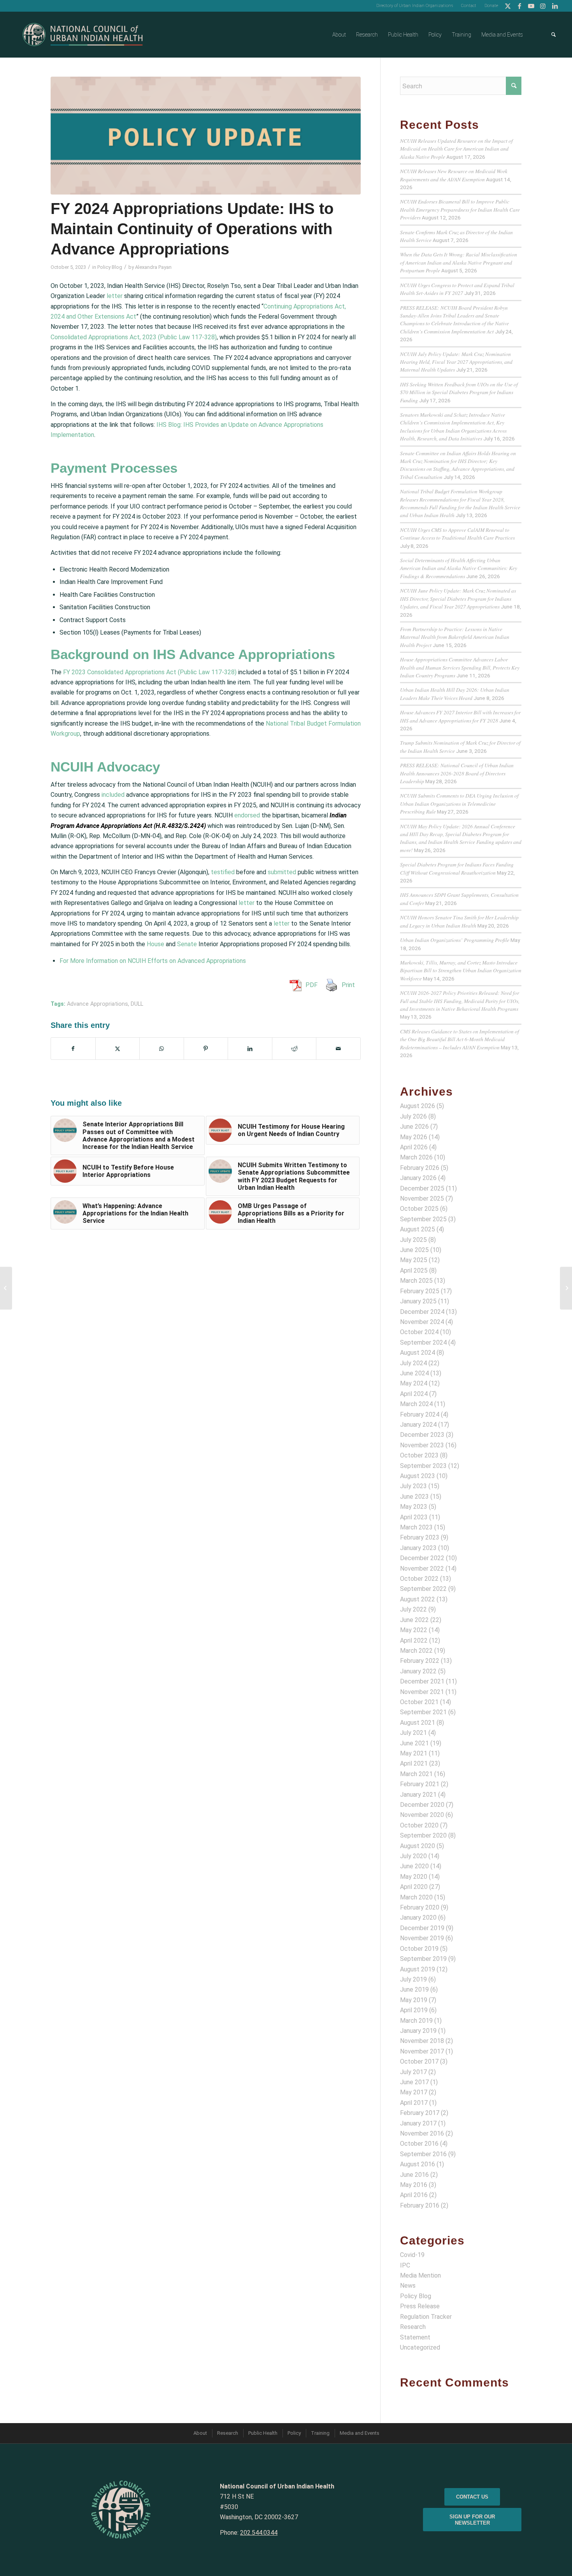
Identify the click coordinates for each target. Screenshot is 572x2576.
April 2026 (414, 1147)
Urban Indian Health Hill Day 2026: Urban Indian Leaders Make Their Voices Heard (455, 694)
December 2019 (422, 1928)
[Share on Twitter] (118, 1049)
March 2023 (416, 1527)
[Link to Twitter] (508, 6)
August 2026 (418, 1106)
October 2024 (419, 1332)
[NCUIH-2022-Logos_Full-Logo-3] (83, 35)
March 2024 (416, 1404)
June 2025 (414, 1250)
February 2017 (420, 2113)
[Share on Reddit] (294, 1049)
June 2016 (414, 2175)
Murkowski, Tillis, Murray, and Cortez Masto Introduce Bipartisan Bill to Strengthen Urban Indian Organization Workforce (461, 970)
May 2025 (414, 1260)
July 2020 (413, 1856)
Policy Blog (110, 267)
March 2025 (416, 1281)
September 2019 (423, 1959)
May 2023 (414, 1507)
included (113, 795)
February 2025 (420, 1291)
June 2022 (414, 1620)
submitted (282, 872)
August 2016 (418, 2164)
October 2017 (419, 2061)
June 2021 (414, 1743)
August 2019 (418, 1969)
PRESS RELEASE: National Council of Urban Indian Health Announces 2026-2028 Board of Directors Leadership (457, 773)
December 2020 (422, 1805)
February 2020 (420, 1907)
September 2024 (423, 1342)
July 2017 (413, 2072)
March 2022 (416, 1651)
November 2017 (422, 2051)
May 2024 (414, 1383)
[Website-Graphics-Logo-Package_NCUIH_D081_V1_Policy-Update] (206, 136)
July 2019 (413, 1979)
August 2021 (418, 1723)
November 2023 (422, 1445)
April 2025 (414, 1270)
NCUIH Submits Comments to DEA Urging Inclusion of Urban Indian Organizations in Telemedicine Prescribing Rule (459, 803)
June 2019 (414, 1989)
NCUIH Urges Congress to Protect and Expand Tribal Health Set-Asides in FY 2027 (457, 289)
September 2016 (423, 2154)
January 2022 (418, 1671)
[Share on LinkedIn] (250, 1049)
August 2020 (418, 1846)
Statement (415, 2337)
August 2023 (418, 1476)
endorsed (247, 815)
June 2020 (414, 1866)
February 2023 (420, 1537)
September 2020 (423, 1835)
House (155, 944)
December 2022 (422, 1558)
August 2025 (418, 1229)
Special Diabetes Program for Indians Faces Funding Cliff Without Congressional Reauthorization (457, 868)
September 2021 (423, 1712)
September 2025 (423, 1219)
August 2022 (418, 1599)
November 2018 (422, 2041)
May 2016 (414, 2185)
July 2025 (413, 1240)
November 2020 (422, 1815)
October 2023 (419, 1455)
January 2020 (418, 1918)
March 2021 (416, 1774)
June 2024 (414, 1373)
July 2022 (413, 1609)
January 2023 (418, 1548)
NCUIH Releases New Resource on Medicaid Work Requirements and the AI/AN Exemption (454, 175)
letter (115, 296)
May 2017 (414, 2092)
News (408, 2286)
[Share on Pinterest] (206, 1049)
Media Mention (420, 2275)
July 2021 (413, 1733)
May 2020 (414, 1877)
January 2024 (418, 1425)
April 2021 (414, 1763)
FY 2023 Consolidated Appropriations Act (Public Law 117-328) (150, 672)
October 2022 (419, 1579)
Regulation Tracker (426, 2317)
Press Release (420, 2306)
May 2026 (414, 1137)
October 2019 (419, 1949)
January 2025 (418, 1301)
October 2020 (419, 1825)
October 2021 (419, 1702)
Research (413, 2327)
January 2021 (418, 1795)
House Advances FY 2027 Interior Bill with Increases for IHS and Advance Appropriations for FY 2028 (460, 716)
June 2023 (414, 1497)
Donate (491, 6)
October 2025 (419, 1209)
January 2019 (418, 2031)
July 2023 (413, 1486)
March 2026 (416, 1157)
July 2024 (413, 1363)
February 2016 (420, 2205)
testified (223, 872)
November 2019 (422, 1938)
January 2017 (418, 2123)
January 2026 (418, 1178)
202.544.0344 (259, 2533)
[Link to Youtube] (531, 6)
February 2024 (420, 1414)
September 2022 (423, 1589)
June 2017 (414, 2082)
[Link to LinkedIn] (555, 6)
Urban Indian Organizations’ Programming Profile (455, 940)
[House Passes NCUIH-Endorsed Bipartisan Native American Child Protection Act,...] (566, 1288)
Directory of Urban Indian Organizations (415, 6)
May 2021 (414, 1753)
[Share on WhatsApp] (162, 1049)
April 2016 (414, 2195)
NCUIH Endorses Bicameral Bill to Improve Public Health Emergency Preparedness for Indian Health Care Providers (460, 209)
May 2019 (414, 2000)
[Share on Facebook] (73, 1049)
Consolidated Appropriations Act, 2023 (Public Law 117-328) (134, 337)
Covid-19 (412, 2255)
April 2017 (414, 2103)
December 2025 (422, 1188)
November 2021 (422, 1692)
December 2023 (422, 1435)
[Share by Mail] (338, 1049)
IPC (405, 2265)
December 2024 (422, 1312)
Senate (187, 944)
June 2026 (414, 1127)
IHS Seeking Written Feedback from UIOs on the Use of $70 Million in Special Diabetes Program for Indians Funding (459, 392)
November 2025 (422, 1199)
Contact (469, 6)
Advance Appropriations (97, 1004)
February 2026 (420, 1168)
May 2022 (414, 1630)
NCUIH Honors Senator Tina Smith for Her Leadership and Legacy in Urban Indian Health (459, 921)
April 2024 (414, 1394)
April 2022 (414, 1640)
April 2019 (414, 2010)
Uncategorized (420, 2347)
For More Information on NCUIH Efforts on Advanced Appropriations (153, 961)
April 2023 (414, 1517)
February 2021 (420, 1784)
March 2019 (416, 2021)
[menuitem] (415, 6)
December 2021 (422, 1681)
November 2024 (422, 1322)
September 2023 (423, 1466)
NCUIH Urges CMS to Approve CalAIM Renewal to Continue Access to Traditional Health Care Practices (457, 534)
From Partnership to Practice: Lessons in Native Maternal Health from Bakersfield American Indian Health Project (455, 637)
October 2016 (419, 2144)
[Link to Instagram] (543, 6)
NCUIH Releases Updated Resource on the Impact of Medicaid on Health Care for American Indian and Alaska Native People (456, 149)
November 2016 (422, 2133)
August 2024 (418, 1353)
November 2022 (422, 1569)
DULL (137, 1004)
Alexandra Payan (153, 267)
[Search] (554, 35)
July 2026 (413, 1116)
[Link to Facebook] (520, 6)
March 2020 (416, 1897)
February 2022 (420, 1661)
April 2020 (414, 1887)
